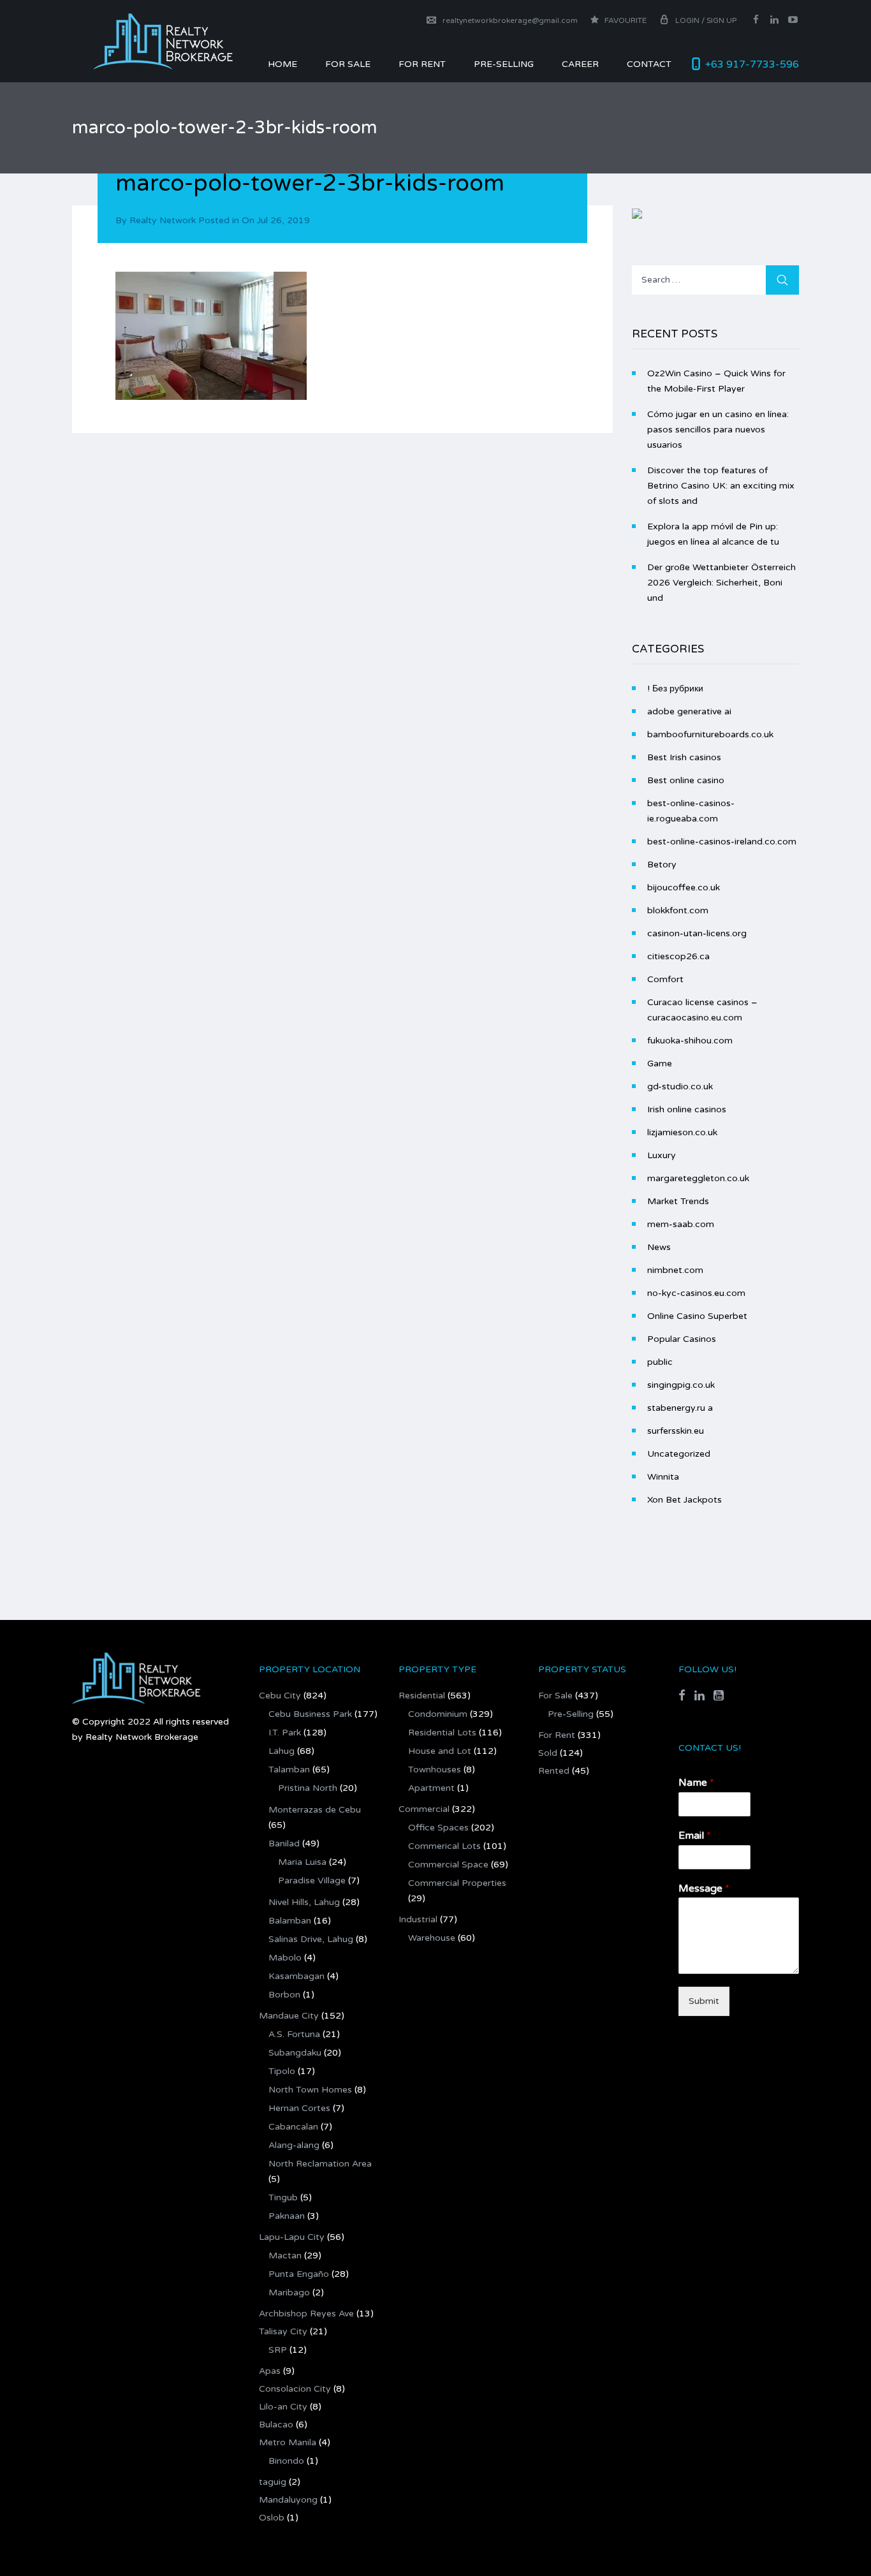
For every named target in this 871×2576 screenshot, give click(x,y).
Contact (649, 64)
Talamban (289, 1770)
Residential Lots (442, 1733)
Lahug (282, 1751)
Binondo (286, 2461)
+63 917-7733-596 (752, 64)
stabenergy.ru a (680, 1408)
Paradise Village (312, 1880)
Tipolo (282, 2071)
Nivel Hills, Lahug (304, 1902)
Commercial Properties (457, 1883)
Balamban (290, 1921)
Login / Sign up (706, 20)
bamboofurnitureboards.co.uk (710, 734)
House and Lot (440, 1751)
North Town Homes (310, 2090)
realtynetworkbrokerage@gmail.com (510, 20)
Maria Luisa (302, 1862)
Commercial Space (448, 1865)
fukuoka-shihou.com (690, 1041)
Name (696, 1783)
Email (695, 1836)
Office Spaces (438, 1828)
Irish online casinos (687, 1109)
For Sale (348, 64)
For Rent (557, 1735)
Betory (662, 865)
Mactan (285, 2256)
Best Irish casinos (684, 757)
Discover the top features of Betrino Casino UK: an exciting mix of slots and (721, 486)
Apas (270, 2371)
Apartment (431, 1788)
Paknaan (287, 2216)
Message (704, 1888)
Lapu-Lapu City (292, 2237)
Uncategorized (679, 1454)
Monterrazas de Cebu (315, 1810)
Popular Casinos (682, 1339)
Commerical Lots (444, 1846)
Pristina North (308, 1788)
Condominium (438, 1714)
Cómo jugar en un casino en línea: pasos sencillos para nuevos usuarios (718, 430)
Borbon (284, 1995)
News (659, 1247)
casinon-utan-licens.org (697, 933)
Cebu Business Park (310, 1714)
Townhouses (435, 1770)
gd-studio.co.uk (680, 1086)
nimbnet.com (675, 1270)
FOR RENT (422, 64)
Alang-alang (294, 2145)
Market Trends (678, 1201)
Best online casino (686, 780)
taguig (273, 2482)
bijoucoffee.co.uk (684, 887)
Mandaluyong (288, 2500)
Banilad (284, 1844)
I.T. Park (285, 1733)
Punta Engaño (299, 2274)
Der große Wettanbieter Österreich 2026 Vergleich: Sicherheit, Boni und (721, 583)
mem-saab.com (681, 1224)
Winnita (663, 1477)
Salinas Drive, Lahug (311, 1939)
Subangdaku (295, 2053)
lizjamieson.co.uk (682, 1132)
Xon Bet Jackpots (684, 1500)
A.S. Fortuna (294, 2034)
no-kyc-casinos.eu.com (696, 1293)
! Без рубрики (675, 688)
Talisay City (283, 2331)
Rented (554, 1771)
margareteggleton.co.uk (698, 1178)
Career (580, 64)
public (660, 1362)
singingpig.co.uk (681, 1385)
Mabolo (285, 1958)
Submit (704, 2001)
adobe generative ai (689, 711)
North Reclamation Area (320, 2164)
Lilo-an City (283, 2407)
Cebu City (280, 1696)
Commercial (424, 1809)
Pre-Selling (504, 64)
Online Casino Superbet (697, 1316)
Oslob (272, 2518)
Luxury (662, 1155)
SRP (278, 2350)
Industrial (418, 1919)
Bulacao (276, 2425)
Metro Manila (288, 2442)
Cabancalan (293, 2127)
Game (660, 1064)
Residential (422, 1696)
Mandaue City (289, 2016)
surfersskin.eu (676, 1431)
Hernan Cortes (299, 2108)
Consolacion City (295, 2389)
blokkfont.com (678, 910)
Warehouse (432, 1938)
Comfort (665, 979)
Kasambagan (296, 1976)
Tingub (283, 2197)
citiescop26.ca (678, 956)
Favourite (625, 20)
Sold (548, 1753)
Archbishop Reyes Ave (306, 2314)
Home (282, 64)
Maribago (289, 2293)
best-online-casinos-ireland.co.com (722, 842)
